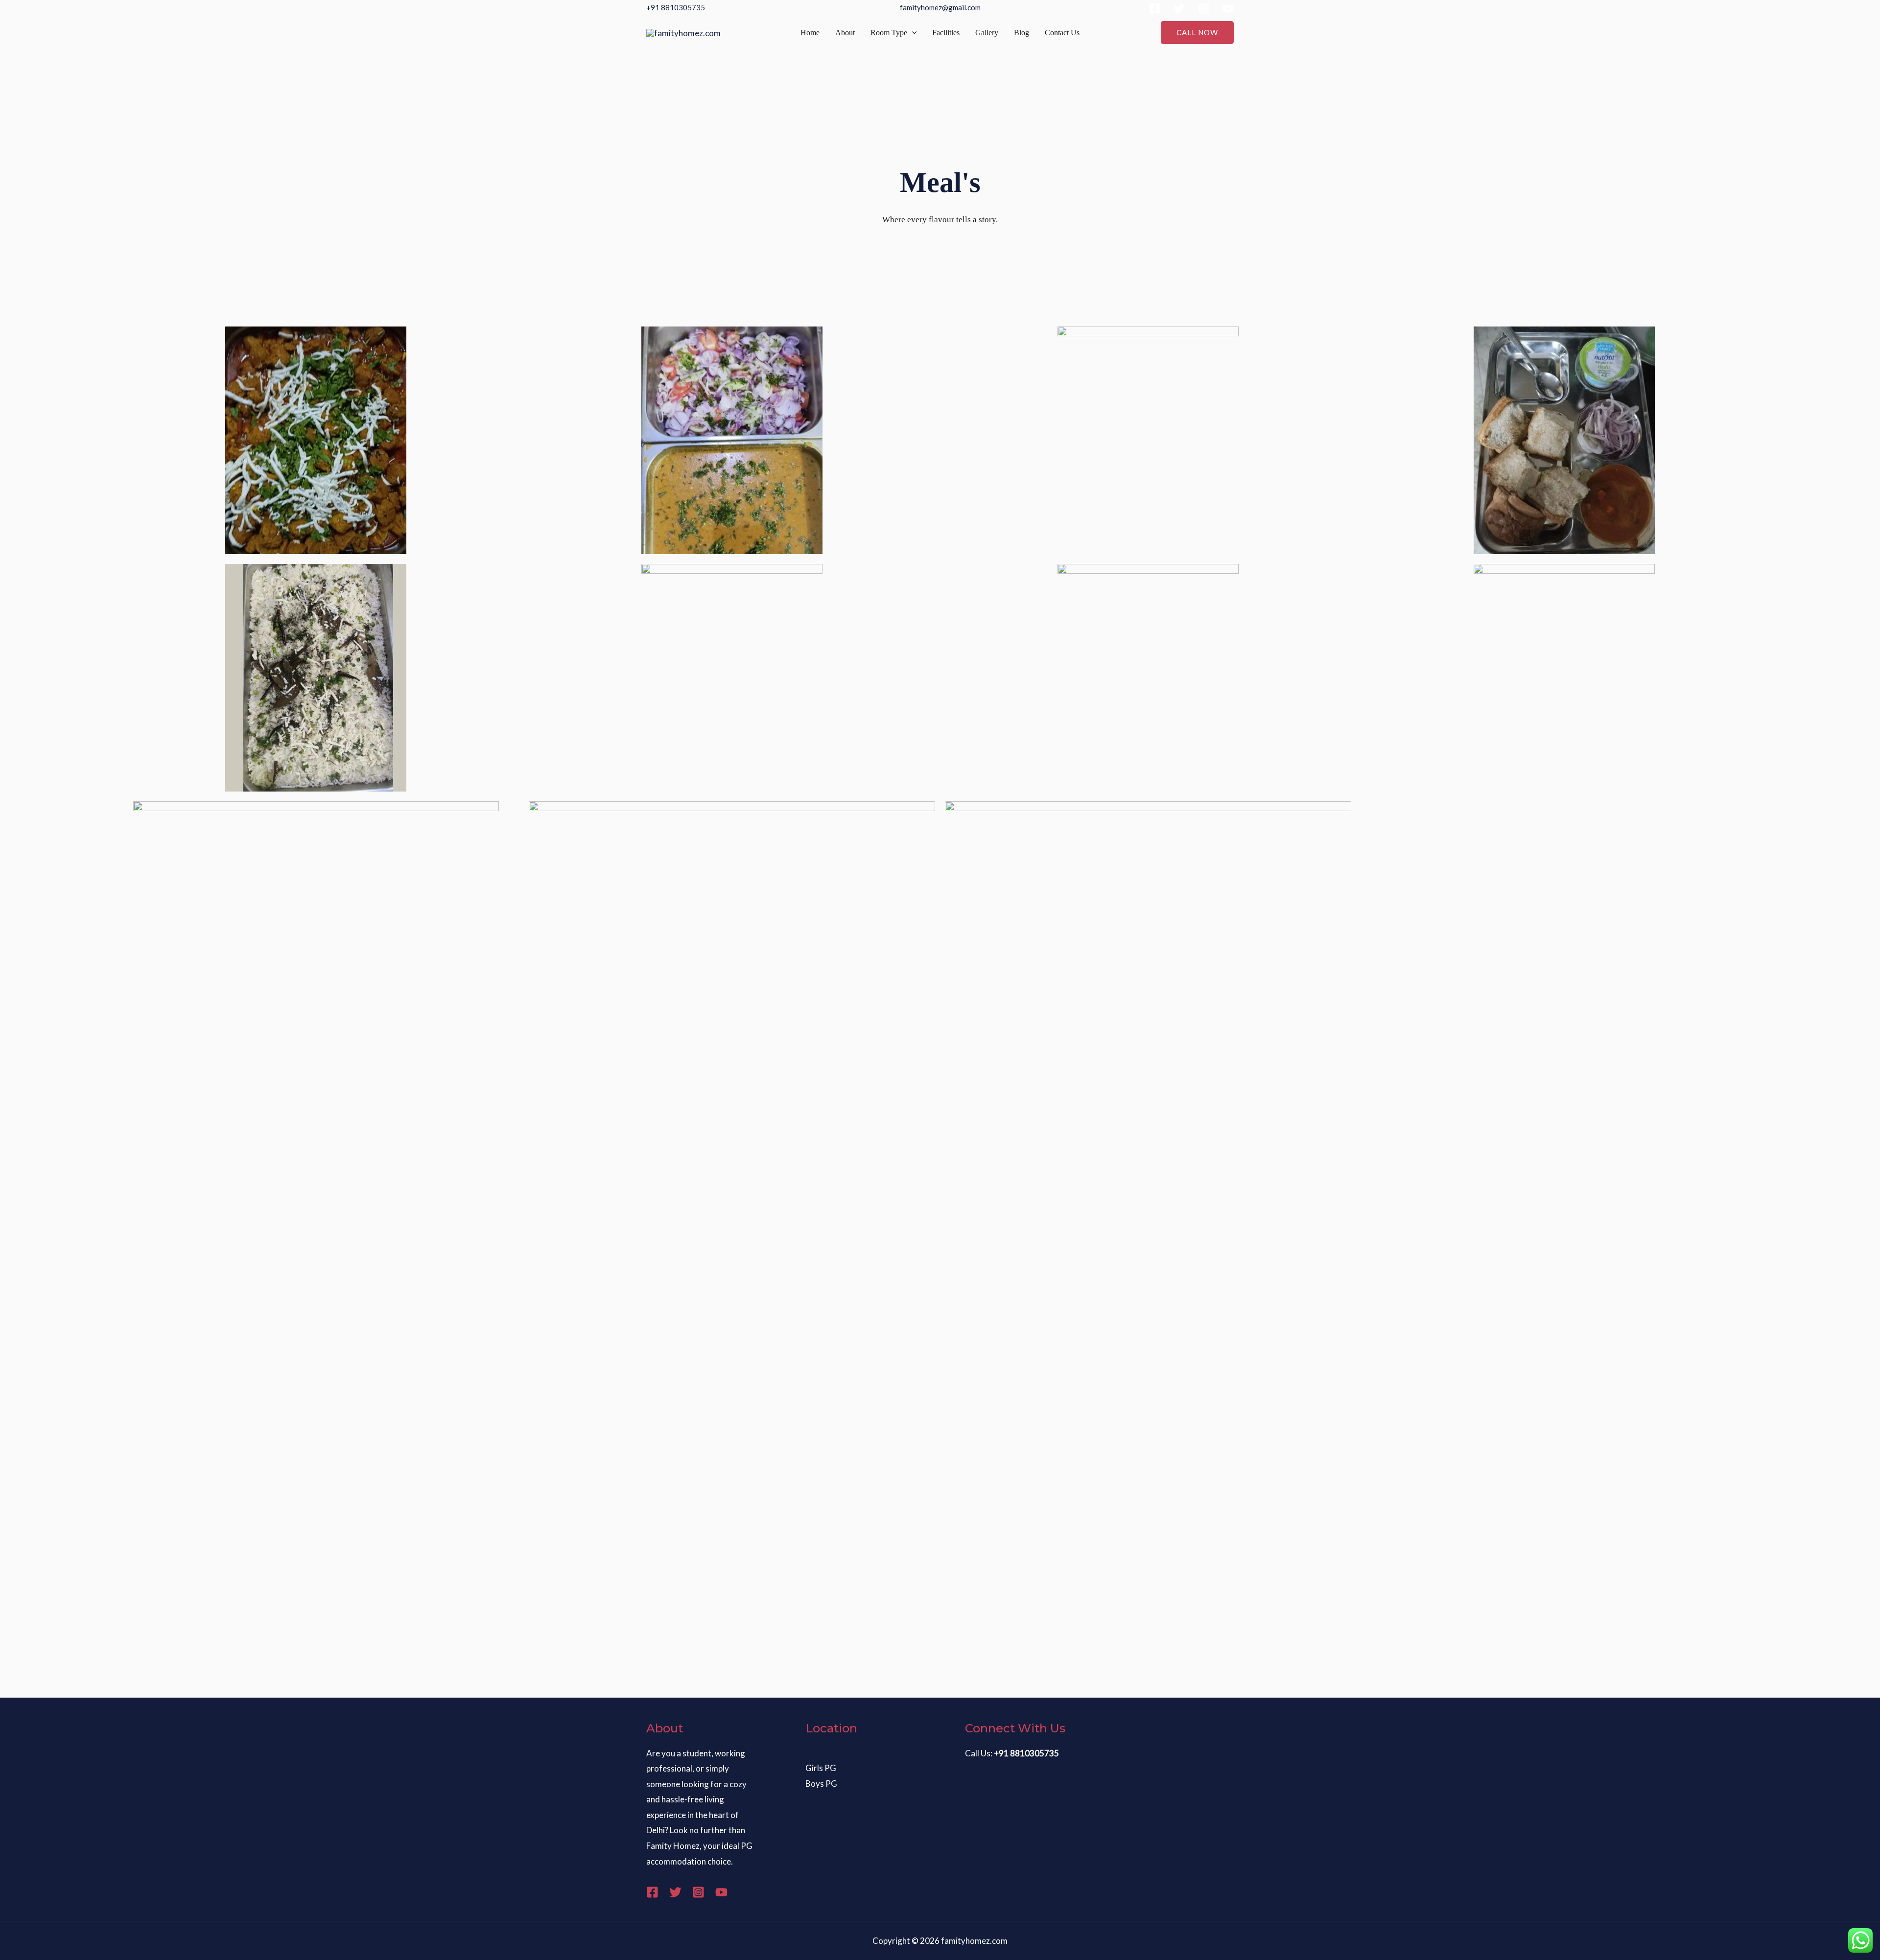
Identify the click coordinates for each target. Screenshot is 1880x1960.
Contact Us (1062, 33)
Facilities (946, 33)
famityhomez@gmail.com (940, 7)
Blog (1022, 33)
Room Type (889, 33)
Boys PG (821, 1784)
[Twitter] (1179, 9)
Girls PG (821, 1768)
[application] (912, 33)
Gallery (987, 33)
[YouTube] (1228, 9)
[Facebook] (1155, 9)
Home (810, 33)
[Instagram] (1204, 9)
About (845, 33)
